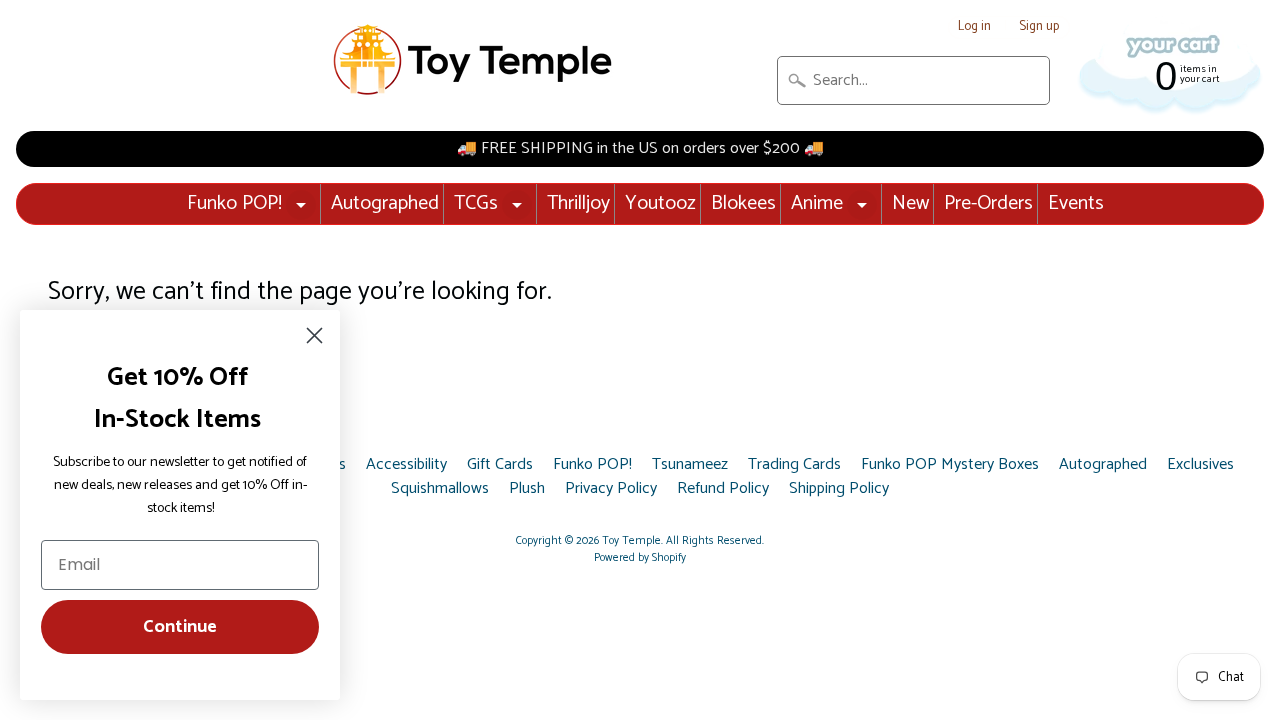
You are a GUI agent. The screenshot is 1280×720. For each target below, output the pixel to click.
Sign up (1039, 27)
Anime (817, 203)
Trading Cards (794, 465)
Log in (974, 27)
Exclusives (1200, 465)
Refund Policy (723, 489)
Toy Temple (631, 541)
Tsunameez (690, 465)
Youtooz (660, 203)
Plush (527, 489)
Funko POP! (234, 203)
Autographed (385, 203)
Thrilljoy (578, 203)
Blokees (743, 203)
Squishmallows (440, 489)
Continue (180, 627)
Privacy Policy (611, 489)
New (910, 203)
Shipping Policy (839, 489)
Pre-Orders (988, 203)
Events (1076, 203)
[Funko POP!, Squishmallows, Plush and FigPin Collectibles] (475, 60)
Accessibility (406, 465)
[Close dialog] (314, 335)
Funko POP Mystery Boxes (950, 465)
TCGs (476, 203)
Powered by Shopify (640, 558)
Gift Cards (500, 465)
